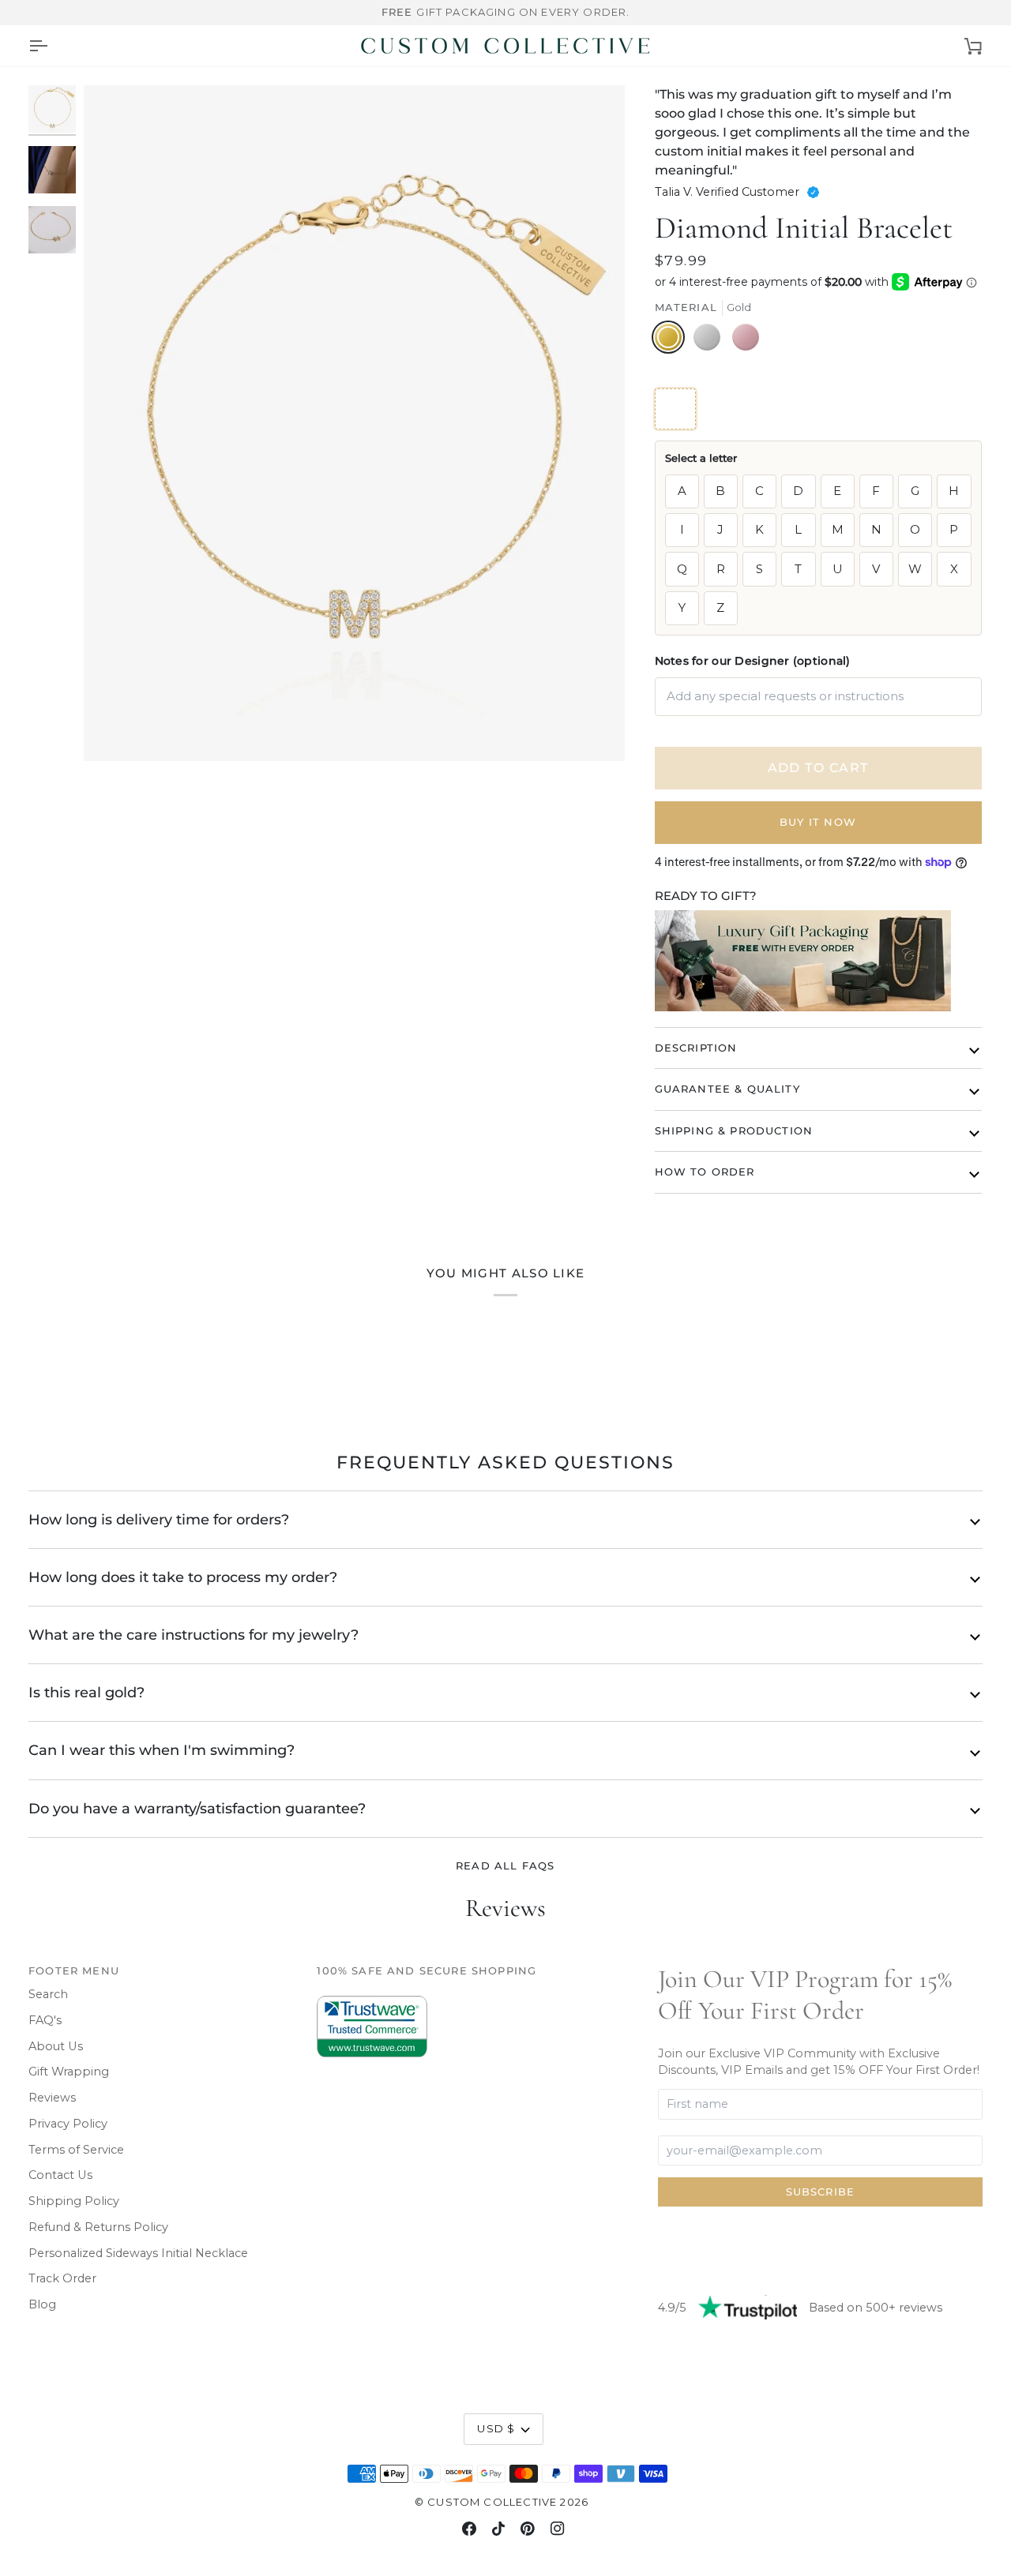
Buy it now (818, 822)
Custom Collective (492, 2502)
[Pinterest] (528, 2529)
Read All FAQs (505, 1865)
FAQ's (45, 2020)
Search (48, 1994)
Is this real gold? (86, 1692)
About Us (56, 2046)
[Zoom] (354, 423)
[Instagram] (558, 2529)
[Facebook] (469, 2529)
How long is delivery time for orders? (159, 1519)
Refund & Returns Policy (98, 2227)
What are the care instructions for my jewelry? (194, 1635)
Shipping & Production (734, 1131)
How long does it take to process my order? (183, 1577)
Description (696, 1048)
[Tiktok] (498, 2529)
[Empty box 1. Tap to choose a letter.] (675, 409)
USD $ (496, 2428)
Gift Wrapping (69, 2072)
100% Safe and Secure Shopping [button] (427, 1970)
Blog (42, 2304)
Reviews (52, 2098)
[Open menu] (38, 46)
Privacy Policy (68, 2124)
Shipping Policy (74, 2201)
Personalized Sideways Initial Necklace (138, 2253)
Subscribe (821, 2192)
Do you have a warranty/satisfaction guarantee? (197, 1808)
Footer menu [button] (74, 1970)
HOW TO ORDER (705, 1172)
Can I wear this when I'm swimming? (162, 1750)
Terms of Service (76, 2150)
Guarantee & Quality (727, 1089)
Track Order (62, 2278)
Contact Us (60, 2175)
